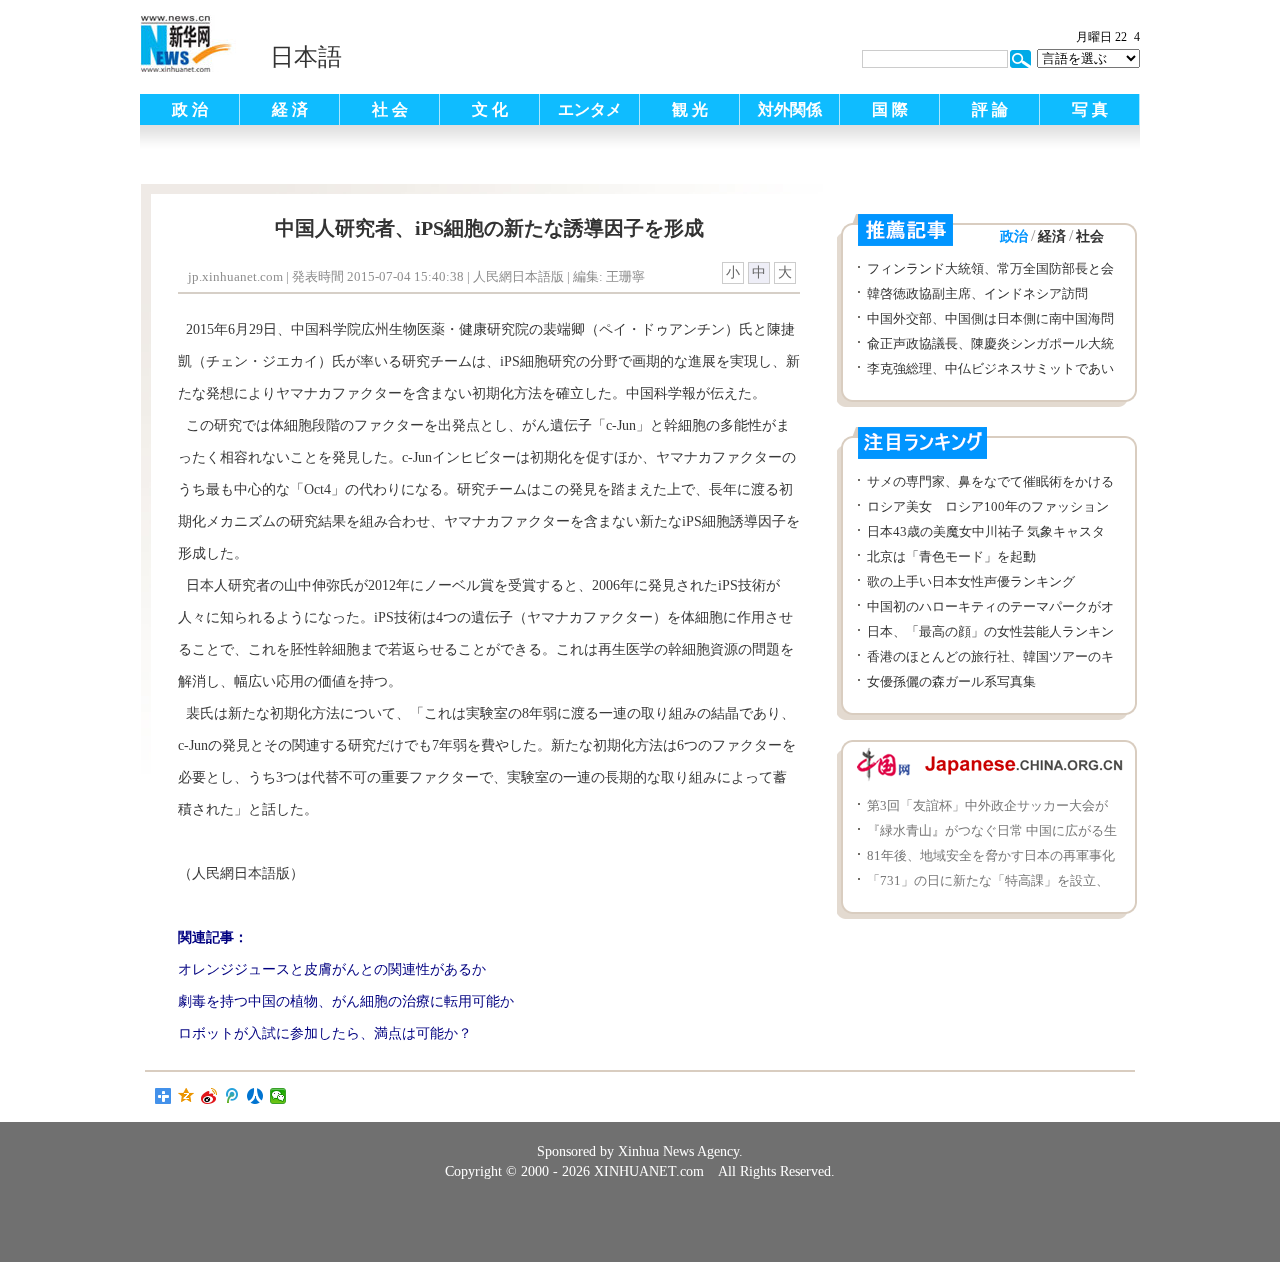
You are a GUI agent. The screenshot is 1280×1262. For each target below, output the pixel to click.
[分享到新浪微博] (209, 1096)
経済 (1052, 236)
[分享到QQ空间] (186, 1096)
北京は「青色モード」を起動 (951, 556)
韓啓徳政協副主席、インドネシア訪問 (977, 293)
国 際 (890, 109)
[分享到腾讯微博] (232, 1096)
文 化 (490, 109)
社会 (1090, 236)
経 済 (290, 109)
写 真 (1090, 109)
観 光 (690, 109)
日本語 (306, 57)
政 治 (190, 109)
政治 (1014, 236)
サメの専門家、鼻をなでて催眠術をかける (990, 481)
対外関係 (790, 109)
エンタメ (590, 109)
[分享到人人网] (255, 1096)
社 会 (390, 109)
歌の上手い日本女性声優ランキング (971, 581)
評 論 (990, 109)
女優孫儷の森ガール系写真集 (951, 681)
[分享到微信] (278, 1096)
